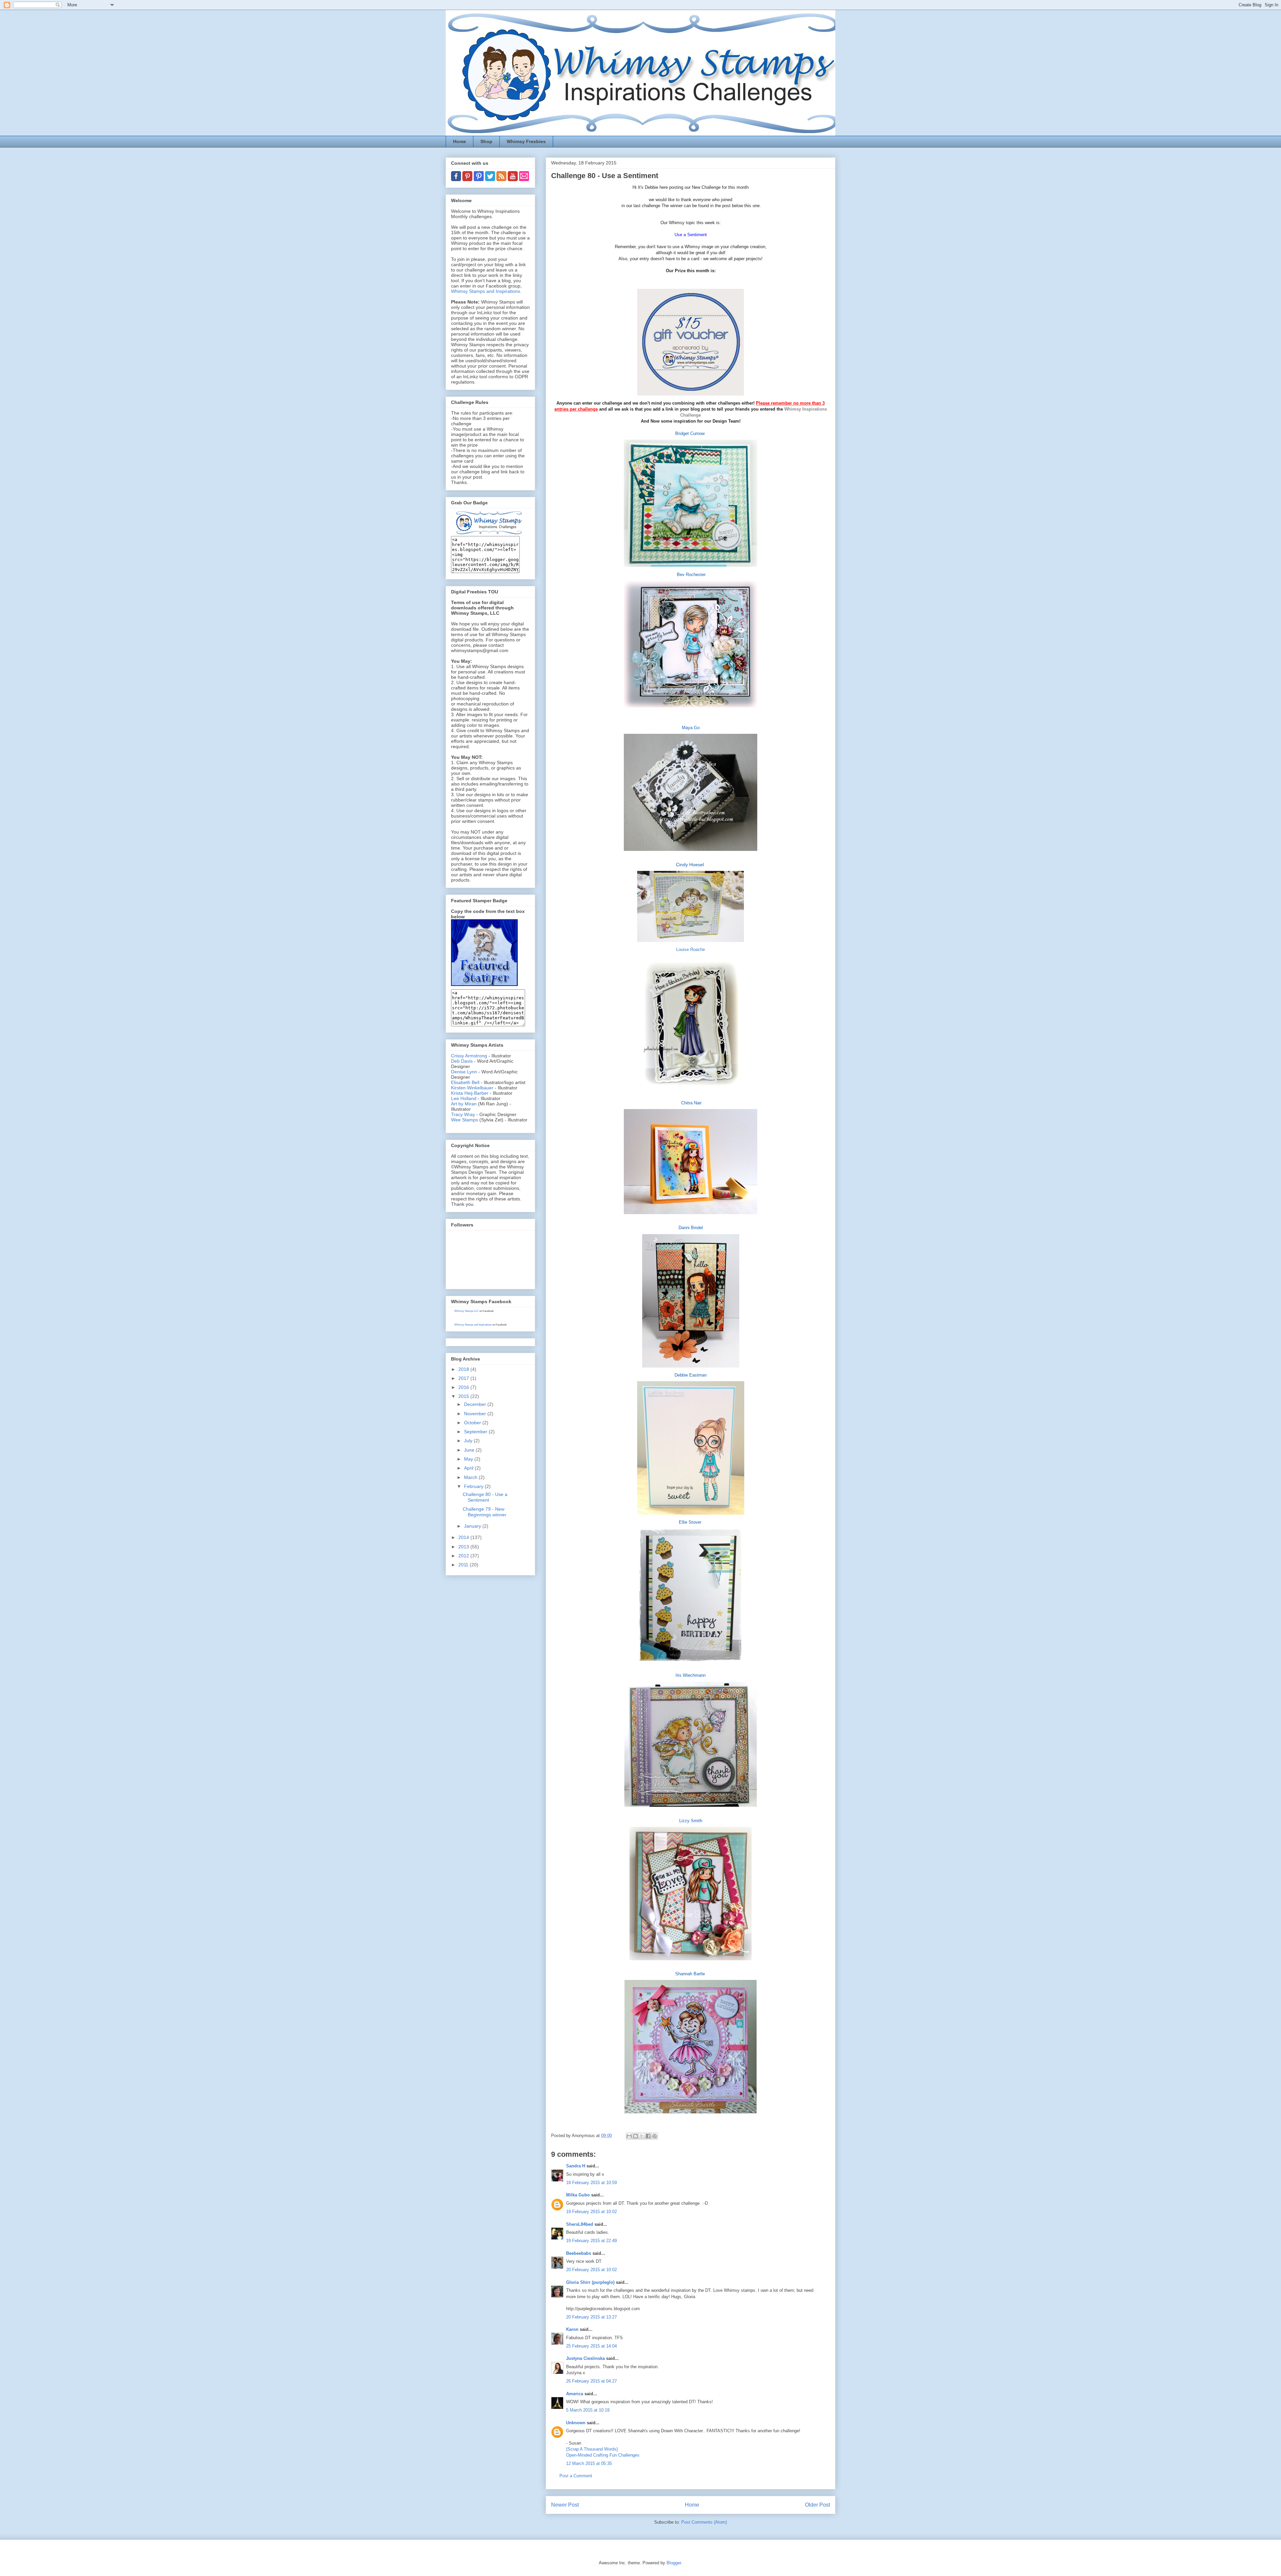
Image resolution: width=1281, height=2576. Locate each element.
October (473, 1423)
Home (460, 141)
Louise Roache (691, 949)
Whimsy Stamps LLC (467, 1311)
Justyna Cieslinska (585, 2358)
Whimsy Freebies (526, 141)
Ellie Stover (690, 1522)
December (476, 1404)
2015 (464, 1396)
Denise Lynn (464, 1072)
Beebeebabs (579, 2253)
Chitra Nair (691, 1103)
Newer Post (565, 2505)
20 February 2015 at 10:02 (591, 2270)
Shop (486, 141)
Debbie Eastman (691, 1375)
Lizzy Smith (691, 1821)
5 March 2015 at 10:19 (588, 2410)
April (469, 1468)
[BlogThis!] (635, 2136)
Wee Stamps (465, 1120)
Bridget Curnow (690, 433)
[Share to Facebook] (648, 2136)
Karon (572, 2329)
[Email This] (629, 2136)
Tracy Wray (463, 1114)
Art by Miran (464, 1104)
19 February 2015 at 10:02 (591, 2212)
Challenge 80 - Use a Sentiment (485, 1497)
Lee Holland (464, 1098)
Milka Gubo (578, 2195)
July (469, 1441)
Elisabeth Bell (465, 1082)
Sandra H (576, 2166)
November (476, 1414)
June (470, 1450)
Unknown (576, 2423)
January (473, 1526)
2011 (464, 1565)
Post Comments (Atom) (704, 2522)
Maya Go (691, 728)
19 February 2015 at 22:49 (591, 2241)
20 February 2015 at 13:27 (591, 2317)
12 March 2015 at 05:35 (589, 2463)
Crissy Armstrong (469, 1056)
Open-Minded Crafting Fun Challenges (603, 2455)
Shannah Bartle (690, 1974)
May (469, 1459)
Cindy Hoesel (690, 865)
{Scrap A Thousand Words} (592, 2449)
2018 (464, 1369)
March (471, 1477)
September (476, 1432)
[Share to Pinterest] (655, 2136)
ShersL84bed (580, 2224)
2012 (464, 1556)
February (474, 1486)
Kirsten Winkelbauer (472, 1088)
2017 (464, 1378)
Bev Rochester (691, 575)
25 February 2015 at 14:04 (591, 2346)
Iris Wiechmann (691, 1675)
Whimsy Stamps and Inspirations (486, 291)
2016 (464, 1387)
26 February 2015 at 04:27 (591, 2381)
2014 (464, 1537)
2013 (464, 1547)
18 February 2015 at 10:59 (591, 2183)
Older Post (817, 2505)
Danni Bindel (691, 1228)
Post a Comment (576, 2476)
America (575, 2394)
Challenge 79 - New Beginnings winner (485, 1512)
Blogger (674, 2563)
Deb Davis (462, 1061)
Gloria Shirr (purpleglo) (590, 2282)
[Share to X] (642, 2136)
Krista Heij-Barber (470, 1093)
